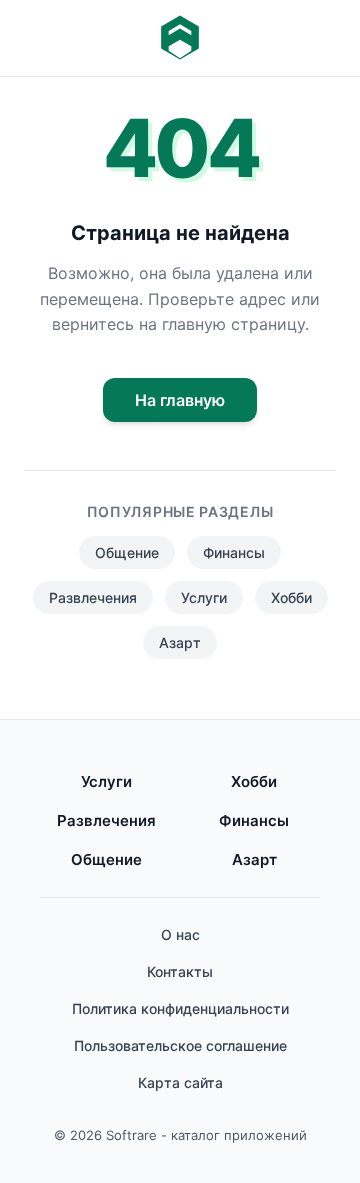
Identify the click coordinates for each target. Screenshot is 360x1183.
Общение (127, 552)
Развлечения (93, 597)
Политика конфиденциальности (180, 1008)
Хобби (291, 597)
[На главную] (180, 38)
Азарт (180, 642)
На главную (180, 400)
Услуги (204, 597)
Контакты (180, 971)
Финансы (234, 552)
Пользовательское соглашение (180, 1045)
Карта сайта (180, 1082)
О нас (180, 934)
